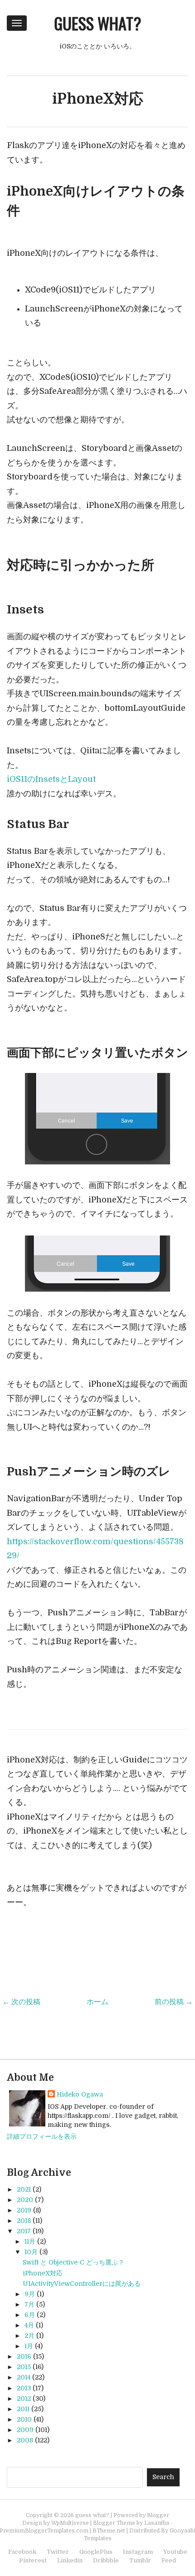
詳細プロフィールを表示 (42, 2136)
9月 (30, 2294)
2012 (24, 2399)
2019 (24, 2210)
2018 (24, 2221)
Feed (169, 2560)
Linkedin (70, 2560)
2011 (23, 2409)
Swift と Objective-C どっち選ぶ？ (73, 2262)
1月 (29, 2346)
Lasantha (157, 2523)
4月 (29, 2325)
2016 (24, 2356)
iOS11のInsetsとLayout (51, 779)
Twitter (58, 2552)
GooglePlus (96, 2552)
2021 (24, 2189)
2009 (25, 2430)
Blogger (158, 2515)
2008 (25, 2440)
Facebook (22, 2552)
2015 (24, 2367)
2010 (24, 2419)
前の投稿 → (174, 2002)
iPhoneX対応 (98, 99)
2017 (24, 2231)
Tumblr (140, 2560)
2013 (24, 2388)
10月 (31, 2252)
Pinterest (33, 2560)
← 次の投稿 (21, 2002)
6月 (30, 2315)
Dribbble (106, 2560)
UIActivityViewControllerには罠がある (82, 2284)
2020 (25, 2200)
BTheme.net (109, 2531)
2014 (24, 2377)
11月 (30, 2241)
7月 (29, 2304)
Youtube (175, 2552)
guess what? (97, 23)
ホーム (97, 2002)
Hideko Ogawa (80, 2094)
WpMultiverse (70, 2523)
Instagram (138, 2552)
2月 (29, 2336)
